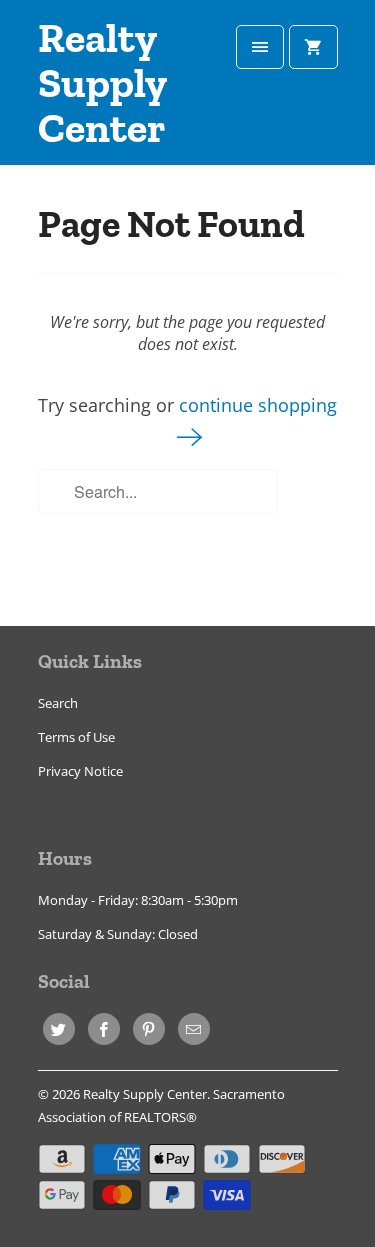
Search (58, 703)
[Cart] (313, 47)
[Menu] (260, 47)
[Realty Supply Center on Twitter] (59, 1029)
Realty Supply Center (102, 84)
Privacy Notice (80, 771)
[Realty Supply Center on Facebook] (104, 1029)
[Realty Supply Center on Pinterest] (149, 1029)
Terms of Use (76, 737)
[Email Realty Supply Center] (194, 1029)
